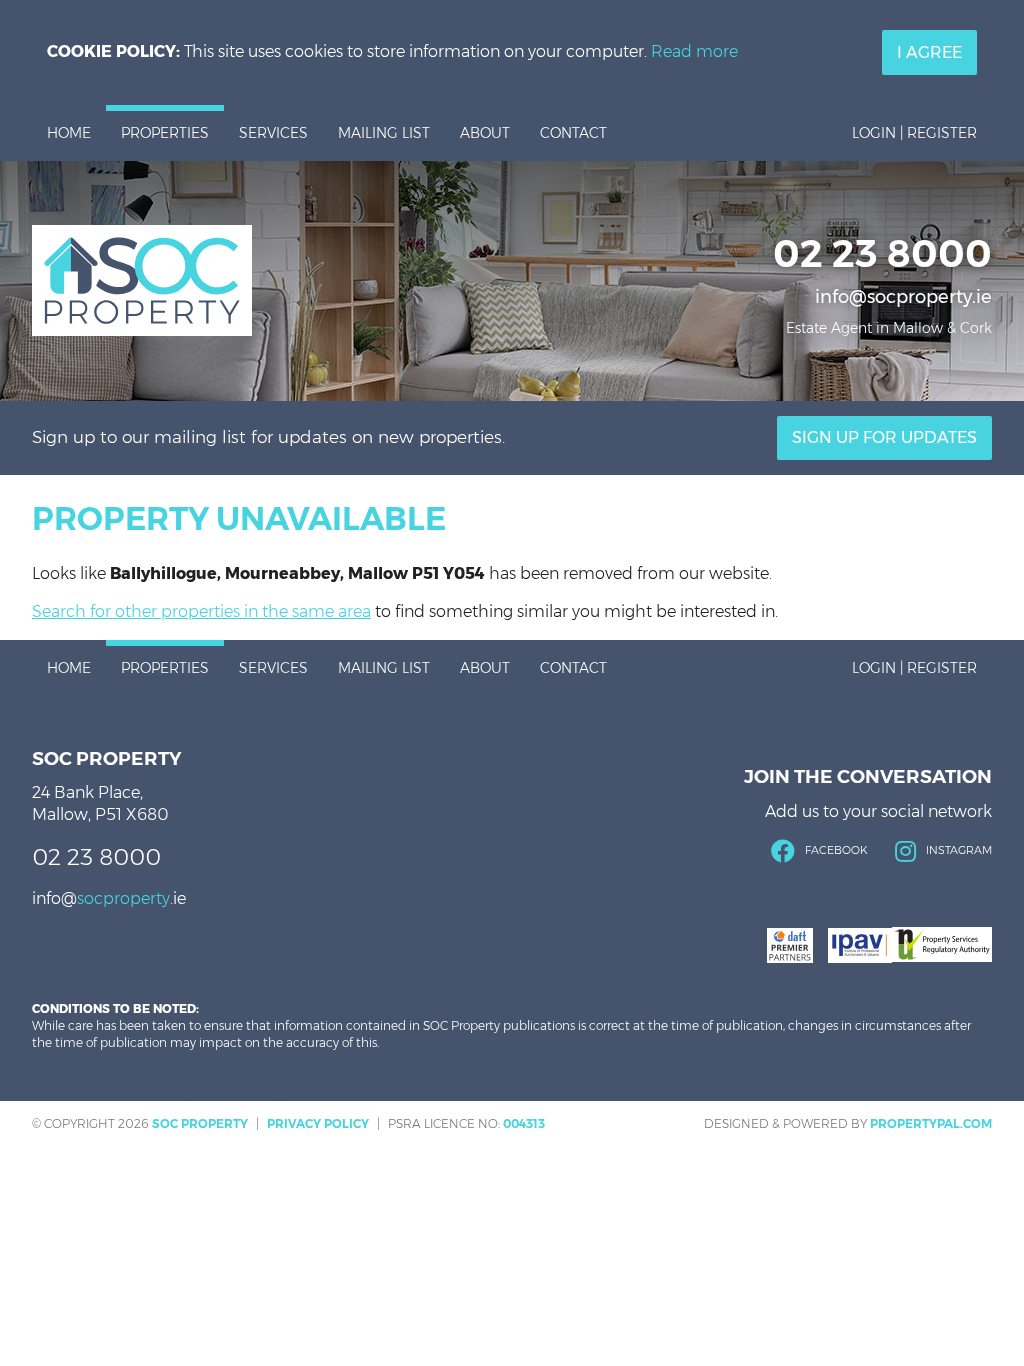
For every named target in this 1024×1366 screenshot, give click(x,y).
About (485, 133)
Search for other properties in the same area (201, 611)
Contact (573, 133)
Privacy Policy (318, 1123)
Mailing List (384, 133)
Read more (694, 51)
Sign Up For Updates (884, 437)
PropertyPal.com (931, 1123)
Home (69, 133)
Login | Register (914, 133)
